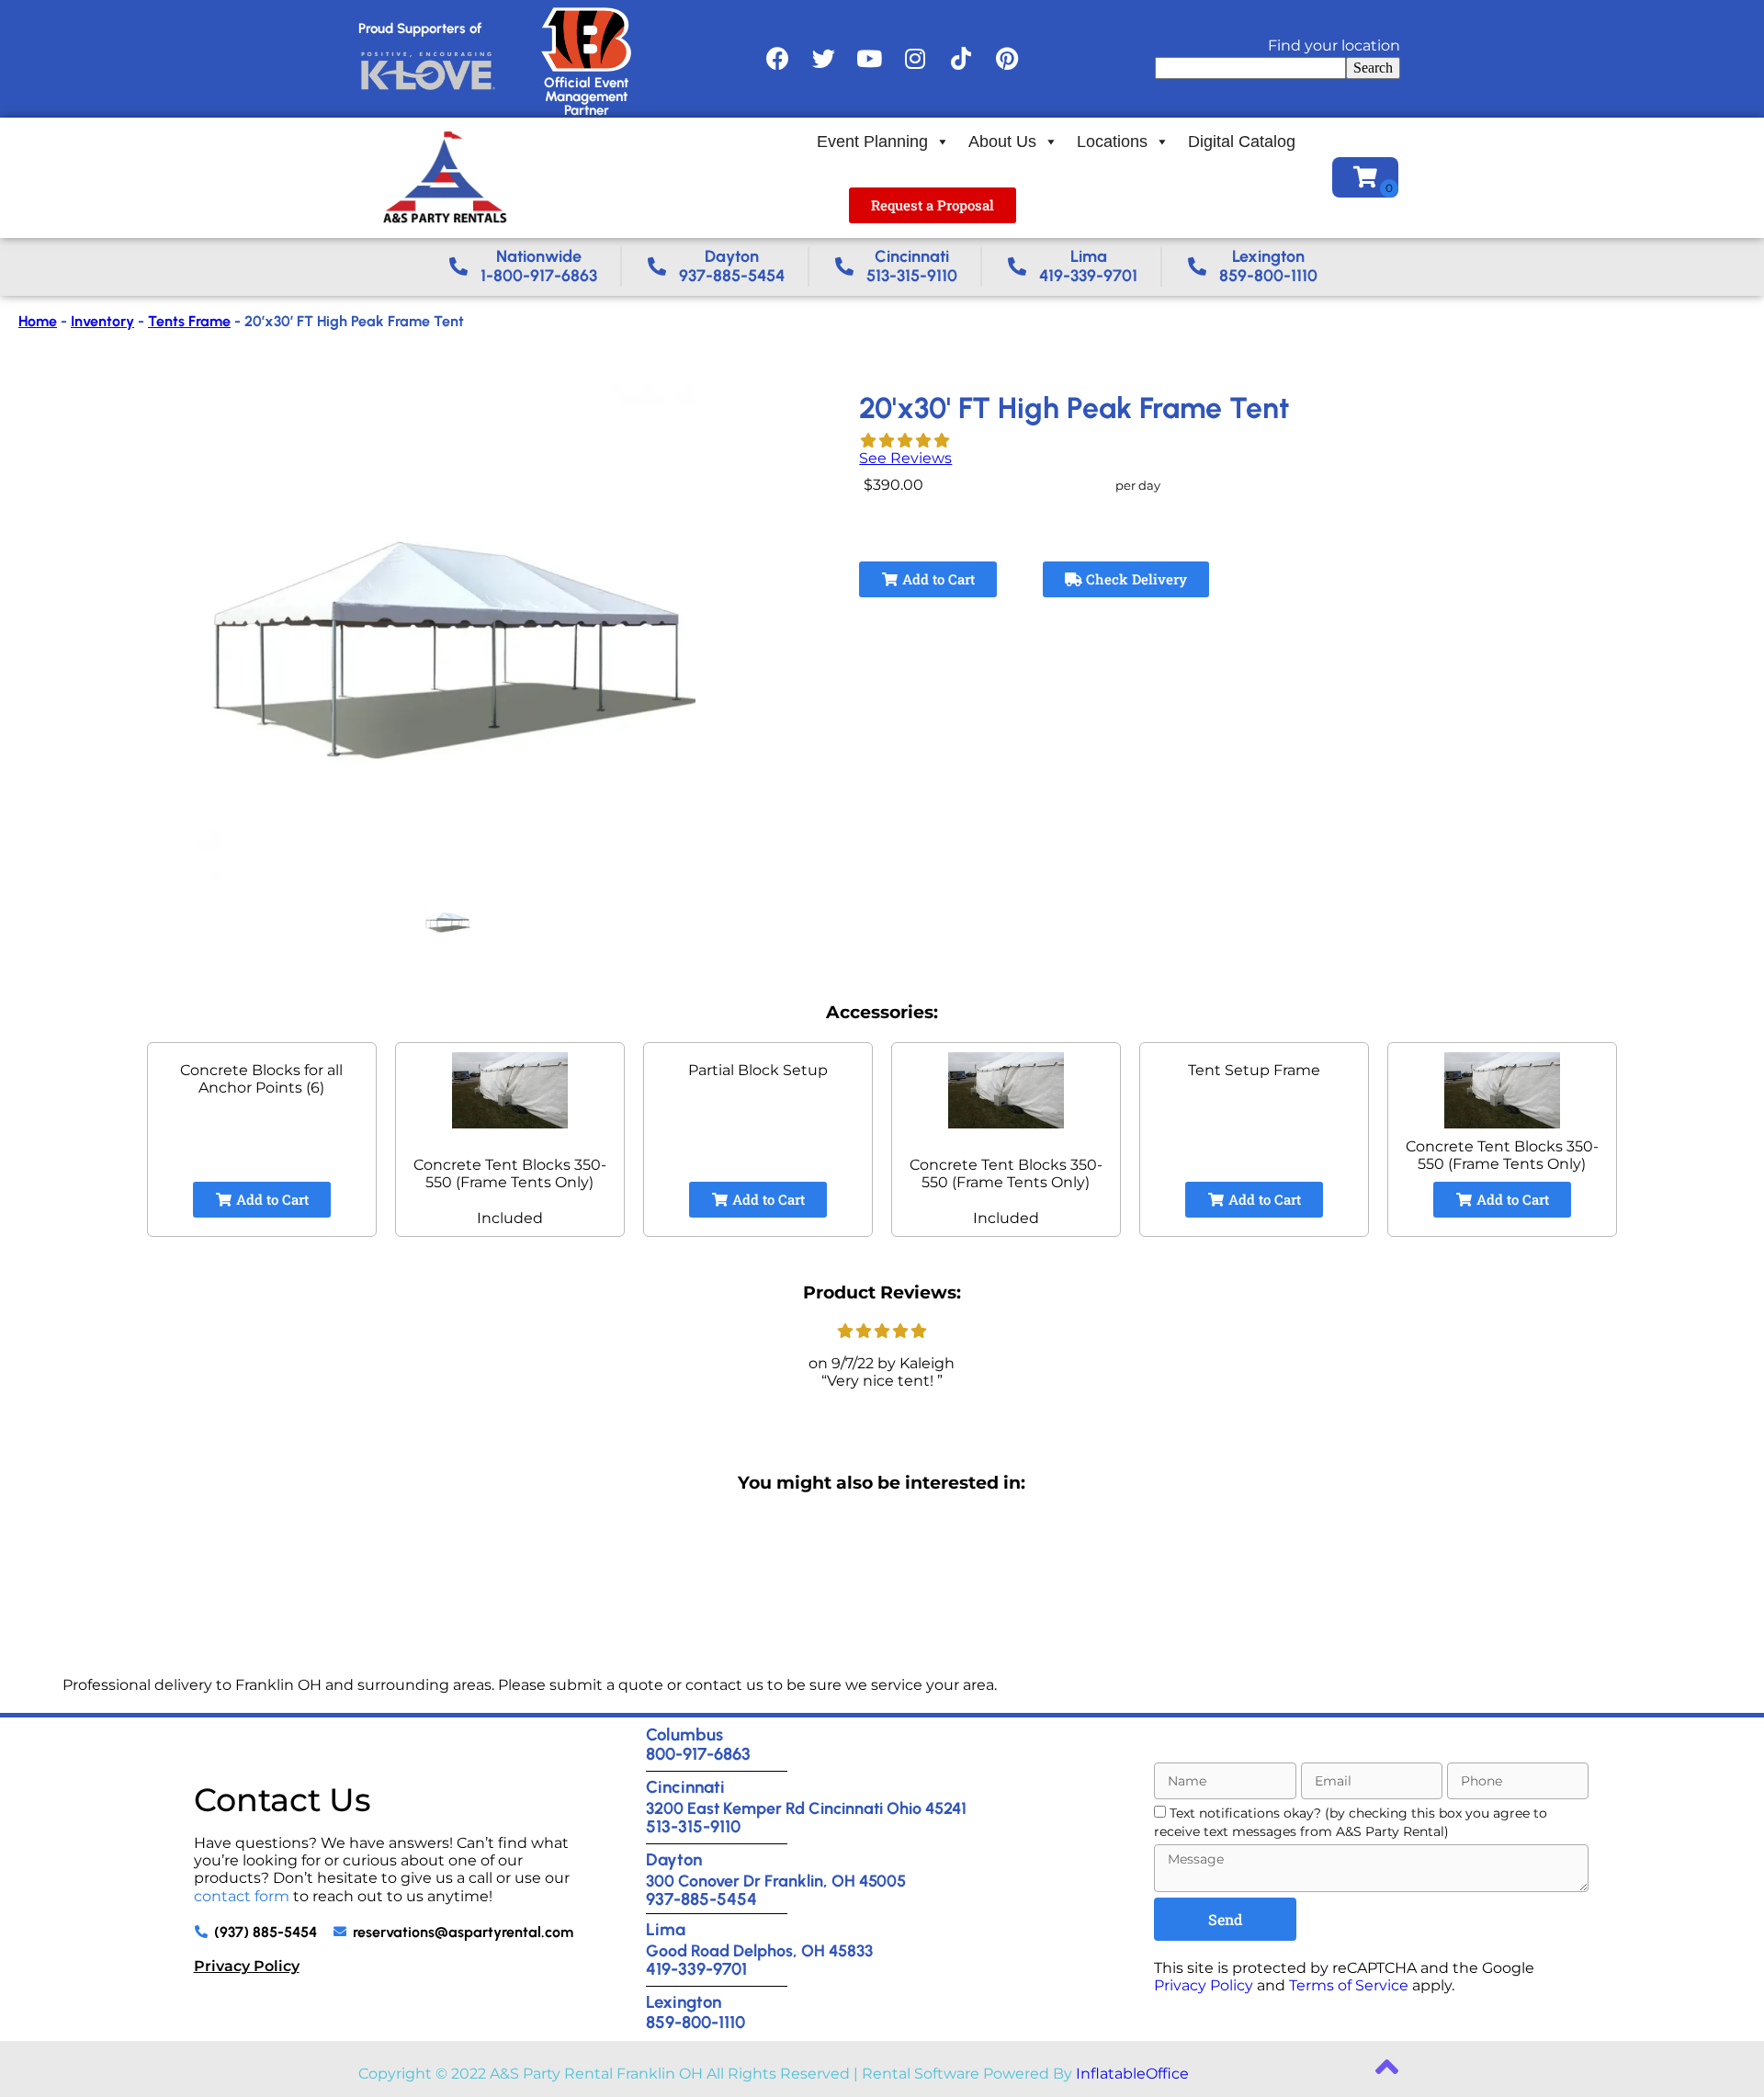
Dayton (674, 1859)
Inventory (102, 321)
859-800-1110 (695, 2022)
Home (38, 321)
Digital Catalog (1242, 142)
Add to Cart (937, 579)
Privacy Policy (247, 1966)
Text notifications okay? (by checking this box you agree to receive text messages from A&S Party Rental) (1351, 1822)
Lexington (684, 2002)
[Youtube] (869, 59)
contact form (242, 1896)
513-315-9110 (693, 1826)
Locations (1112, 142)
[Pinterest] (1007, 59)
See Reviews (905, 458)
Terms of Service (1349, 1985)
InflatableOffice (1132, 2074)
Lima (666, 1929)
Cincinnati (685, 1787)
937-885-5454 (701, 1899)
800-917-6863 (698, 1754)
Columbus (684, 1734)
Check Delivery (1135, 579)
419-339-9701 (696, 1969)
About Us (1002, 142)
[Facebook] (777, 59)
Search (1373, 68)
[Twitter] (823, 59)
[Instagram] (915, 59)
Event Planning (872, 142)
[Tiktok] (961, 59)
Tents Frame (189, 321)
